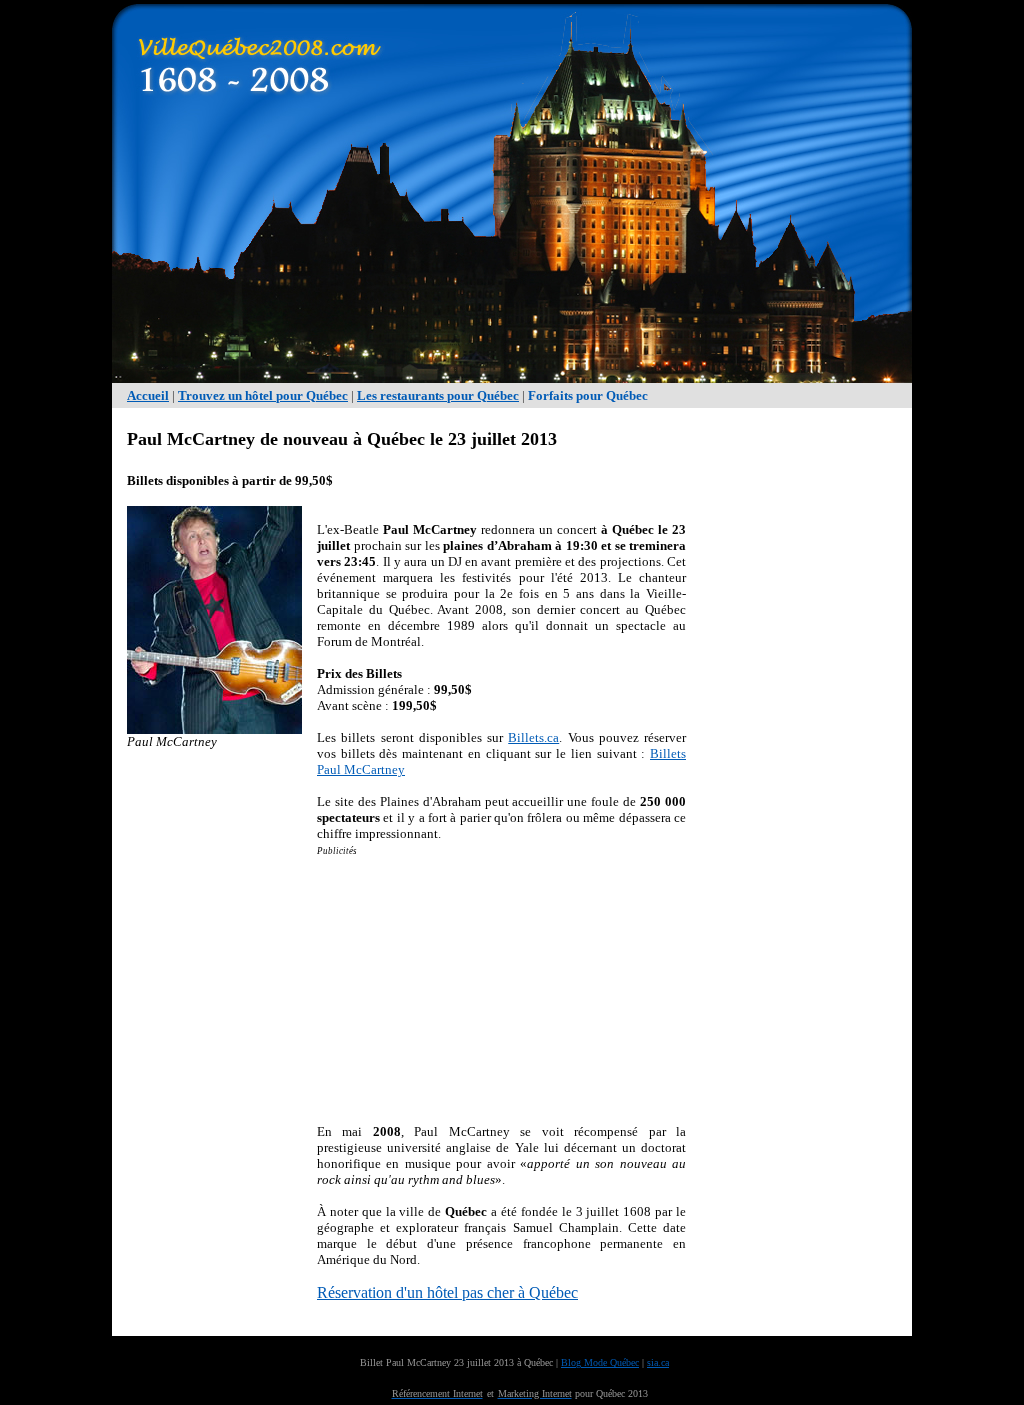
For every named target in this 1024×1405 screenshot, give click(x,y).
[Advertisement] (802, 726)
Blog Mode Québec (600, 1362)
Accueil (148, 395)
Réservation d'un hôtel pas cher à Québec (447, 1292)
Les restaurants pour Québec (438, 395)
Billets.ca (533, 737)
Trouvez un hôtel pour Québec (263, 395)
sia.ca (658, 1362)
